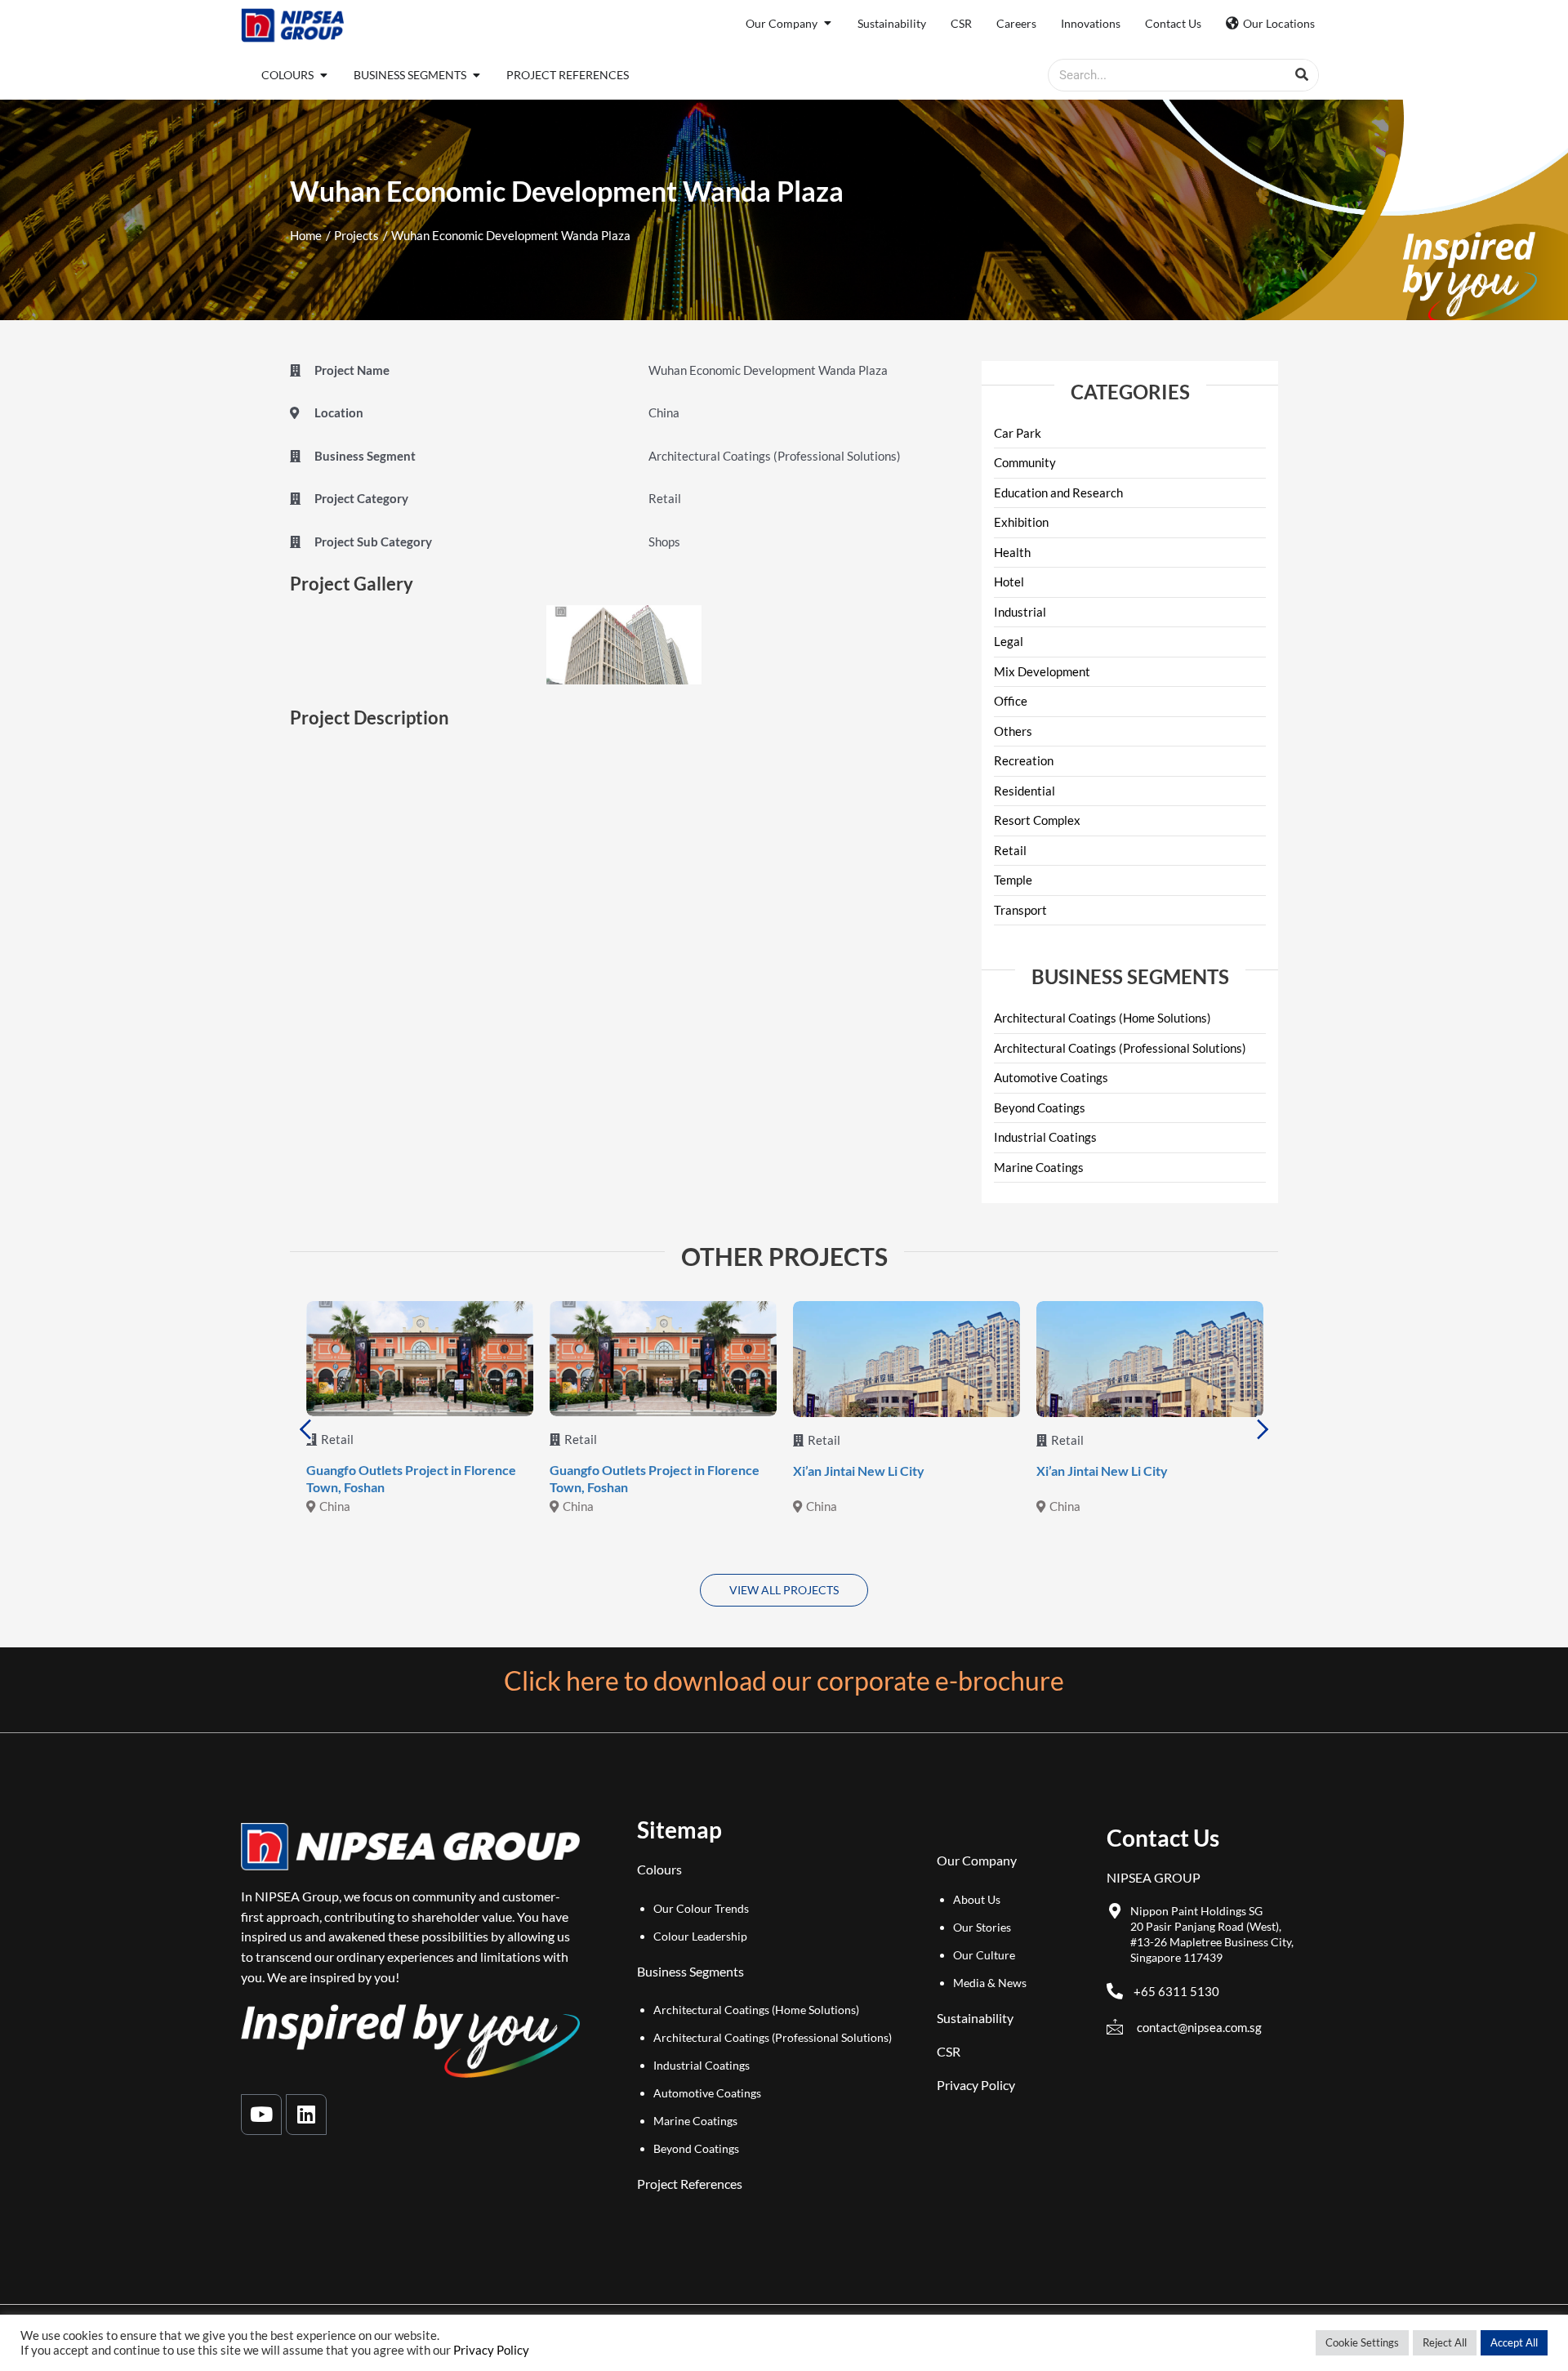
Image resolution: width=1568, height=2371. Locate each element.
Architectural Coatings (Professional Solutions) (1120, 1048)
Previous (305, 1429)
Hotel (1009, 582)
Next (1263, 1429)
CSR (949, 2051)
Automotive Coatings (1051, 1077)
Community (1025, 462)
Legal (1009, 641)
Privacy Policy (976, 2085)
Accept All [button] (1514, 2342)
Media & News (990, 1983)
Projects (356, 235)
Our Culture (984, 1955)
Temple (1013, 880)
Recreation (1024, 760)
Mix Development (1042, 671)
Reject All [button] (1445, 2342)
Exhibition (1021, 522)
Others (1013, 731)
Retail (1010, 850)
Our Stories (982, 1927)
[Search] (1302, 75)
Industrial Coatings (1045, 1137)
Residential (1025, 791)
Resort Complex (1037, 820)
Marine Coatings (1039, 1167)
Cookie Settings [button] (1362, 2342)
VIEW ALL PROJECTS (784, 1590)
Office (1011, 701)
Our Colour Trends (701, 1908)
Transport (1020, 910)
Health (1012, 552)
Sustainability (975, 2018)
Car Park (1018, 433)
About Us (977, 1899)
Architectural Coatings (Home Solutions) (1102, 1018)
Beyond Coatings (1040, 1108)
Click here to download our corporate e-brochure (784, 1680)
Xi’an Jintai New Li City (859, 1471)
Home (306, 235)
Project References (690, 2184)
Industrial (1020, 612)
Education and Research (1058, 492)
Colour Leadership (700, 1936)
